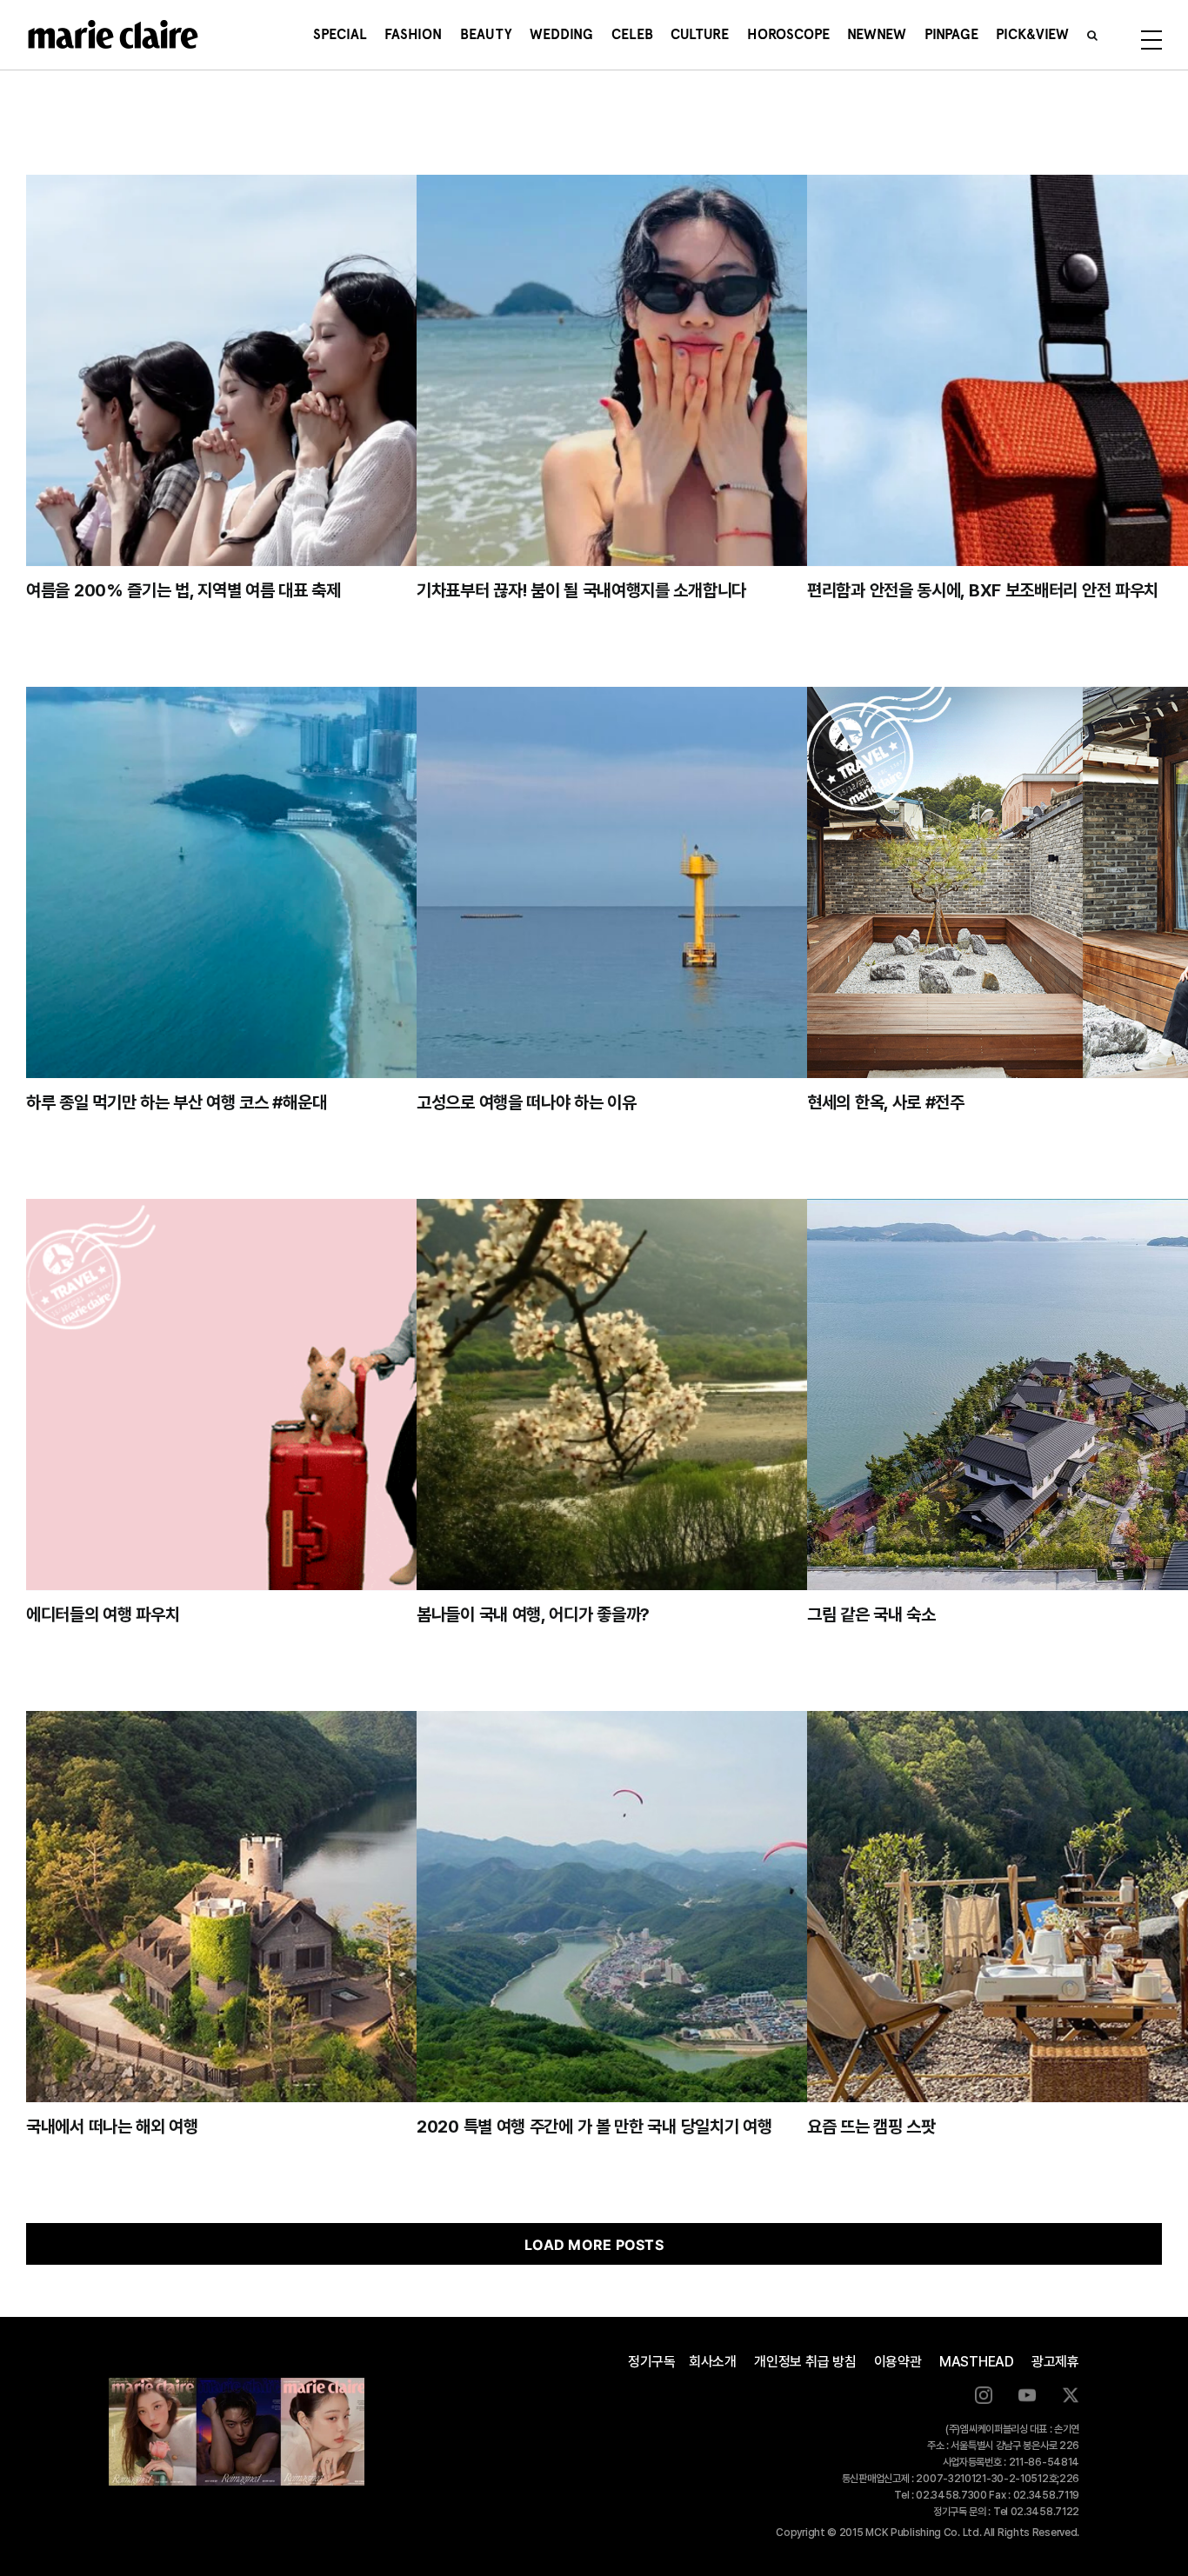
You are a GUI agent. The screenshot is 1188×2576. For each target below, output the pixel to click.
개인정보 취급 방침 (805, 2362)
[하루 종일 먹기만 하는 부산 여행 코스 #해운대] (301, 882)
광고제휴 (1055, 2362)
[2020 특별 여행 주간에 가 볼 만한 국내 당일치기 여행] (692, 1907)
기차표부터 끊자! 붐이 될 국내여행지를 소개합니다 (581, 590)
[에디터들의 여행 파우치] (301, 1395)
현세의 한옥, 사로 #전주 (886, 1102)
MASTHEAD (977, 2362)
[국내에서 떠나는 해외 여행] (301, 1907)
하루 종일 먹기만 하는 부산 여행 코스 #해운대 (176, 1102)
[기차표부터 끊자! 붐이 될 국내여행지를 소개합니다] (692, 370)
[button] (1092, 35)
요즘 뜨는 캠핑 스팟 (871, 2127)
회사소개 (713, 2362)
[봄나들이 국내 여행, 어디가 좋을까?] (692, 1395)
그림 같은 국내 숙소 (871, 1614)
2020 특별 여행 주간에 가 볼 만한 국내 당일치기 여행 (594, 2127)
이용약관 (898, 2362)
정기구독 (652, 2362)
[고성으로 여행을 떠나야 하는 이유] (692, 882)
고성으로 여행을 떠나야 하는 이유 (527, 1102)
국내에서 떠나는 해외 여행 (112, 2127)
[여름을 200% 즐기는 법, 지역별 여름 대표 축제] (301, 370)
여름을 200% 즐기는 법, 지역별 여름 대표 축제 (184, 590)
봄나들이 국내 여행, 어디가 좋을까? (533, 1614)
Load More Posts (594, 2245)
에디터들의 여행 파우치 (103, 1614)
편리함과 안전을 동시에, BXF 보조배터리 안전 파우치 (983, 590)
